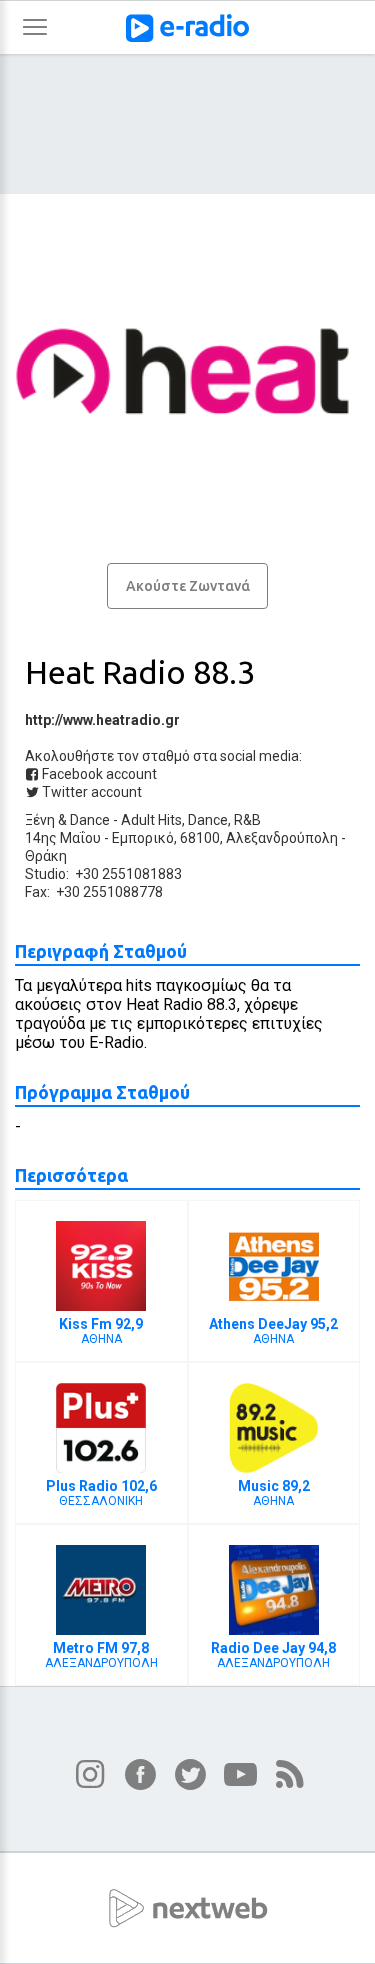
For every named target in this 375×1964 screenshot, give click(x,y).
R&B (247, 820)
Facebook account (98, 774)
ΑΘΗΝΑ (101, 1331)
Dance (208, 820)
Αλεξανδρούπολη (282, 838)
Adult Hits (151, 820)
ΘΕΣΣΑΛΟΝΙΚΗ (101, 1493)
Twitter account (90, 792)
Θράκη (46, 856)
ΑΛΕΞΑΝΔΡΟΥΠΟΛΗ (101, 1655)
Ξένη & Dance (67, 820)
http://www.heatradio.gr (102, 720)
